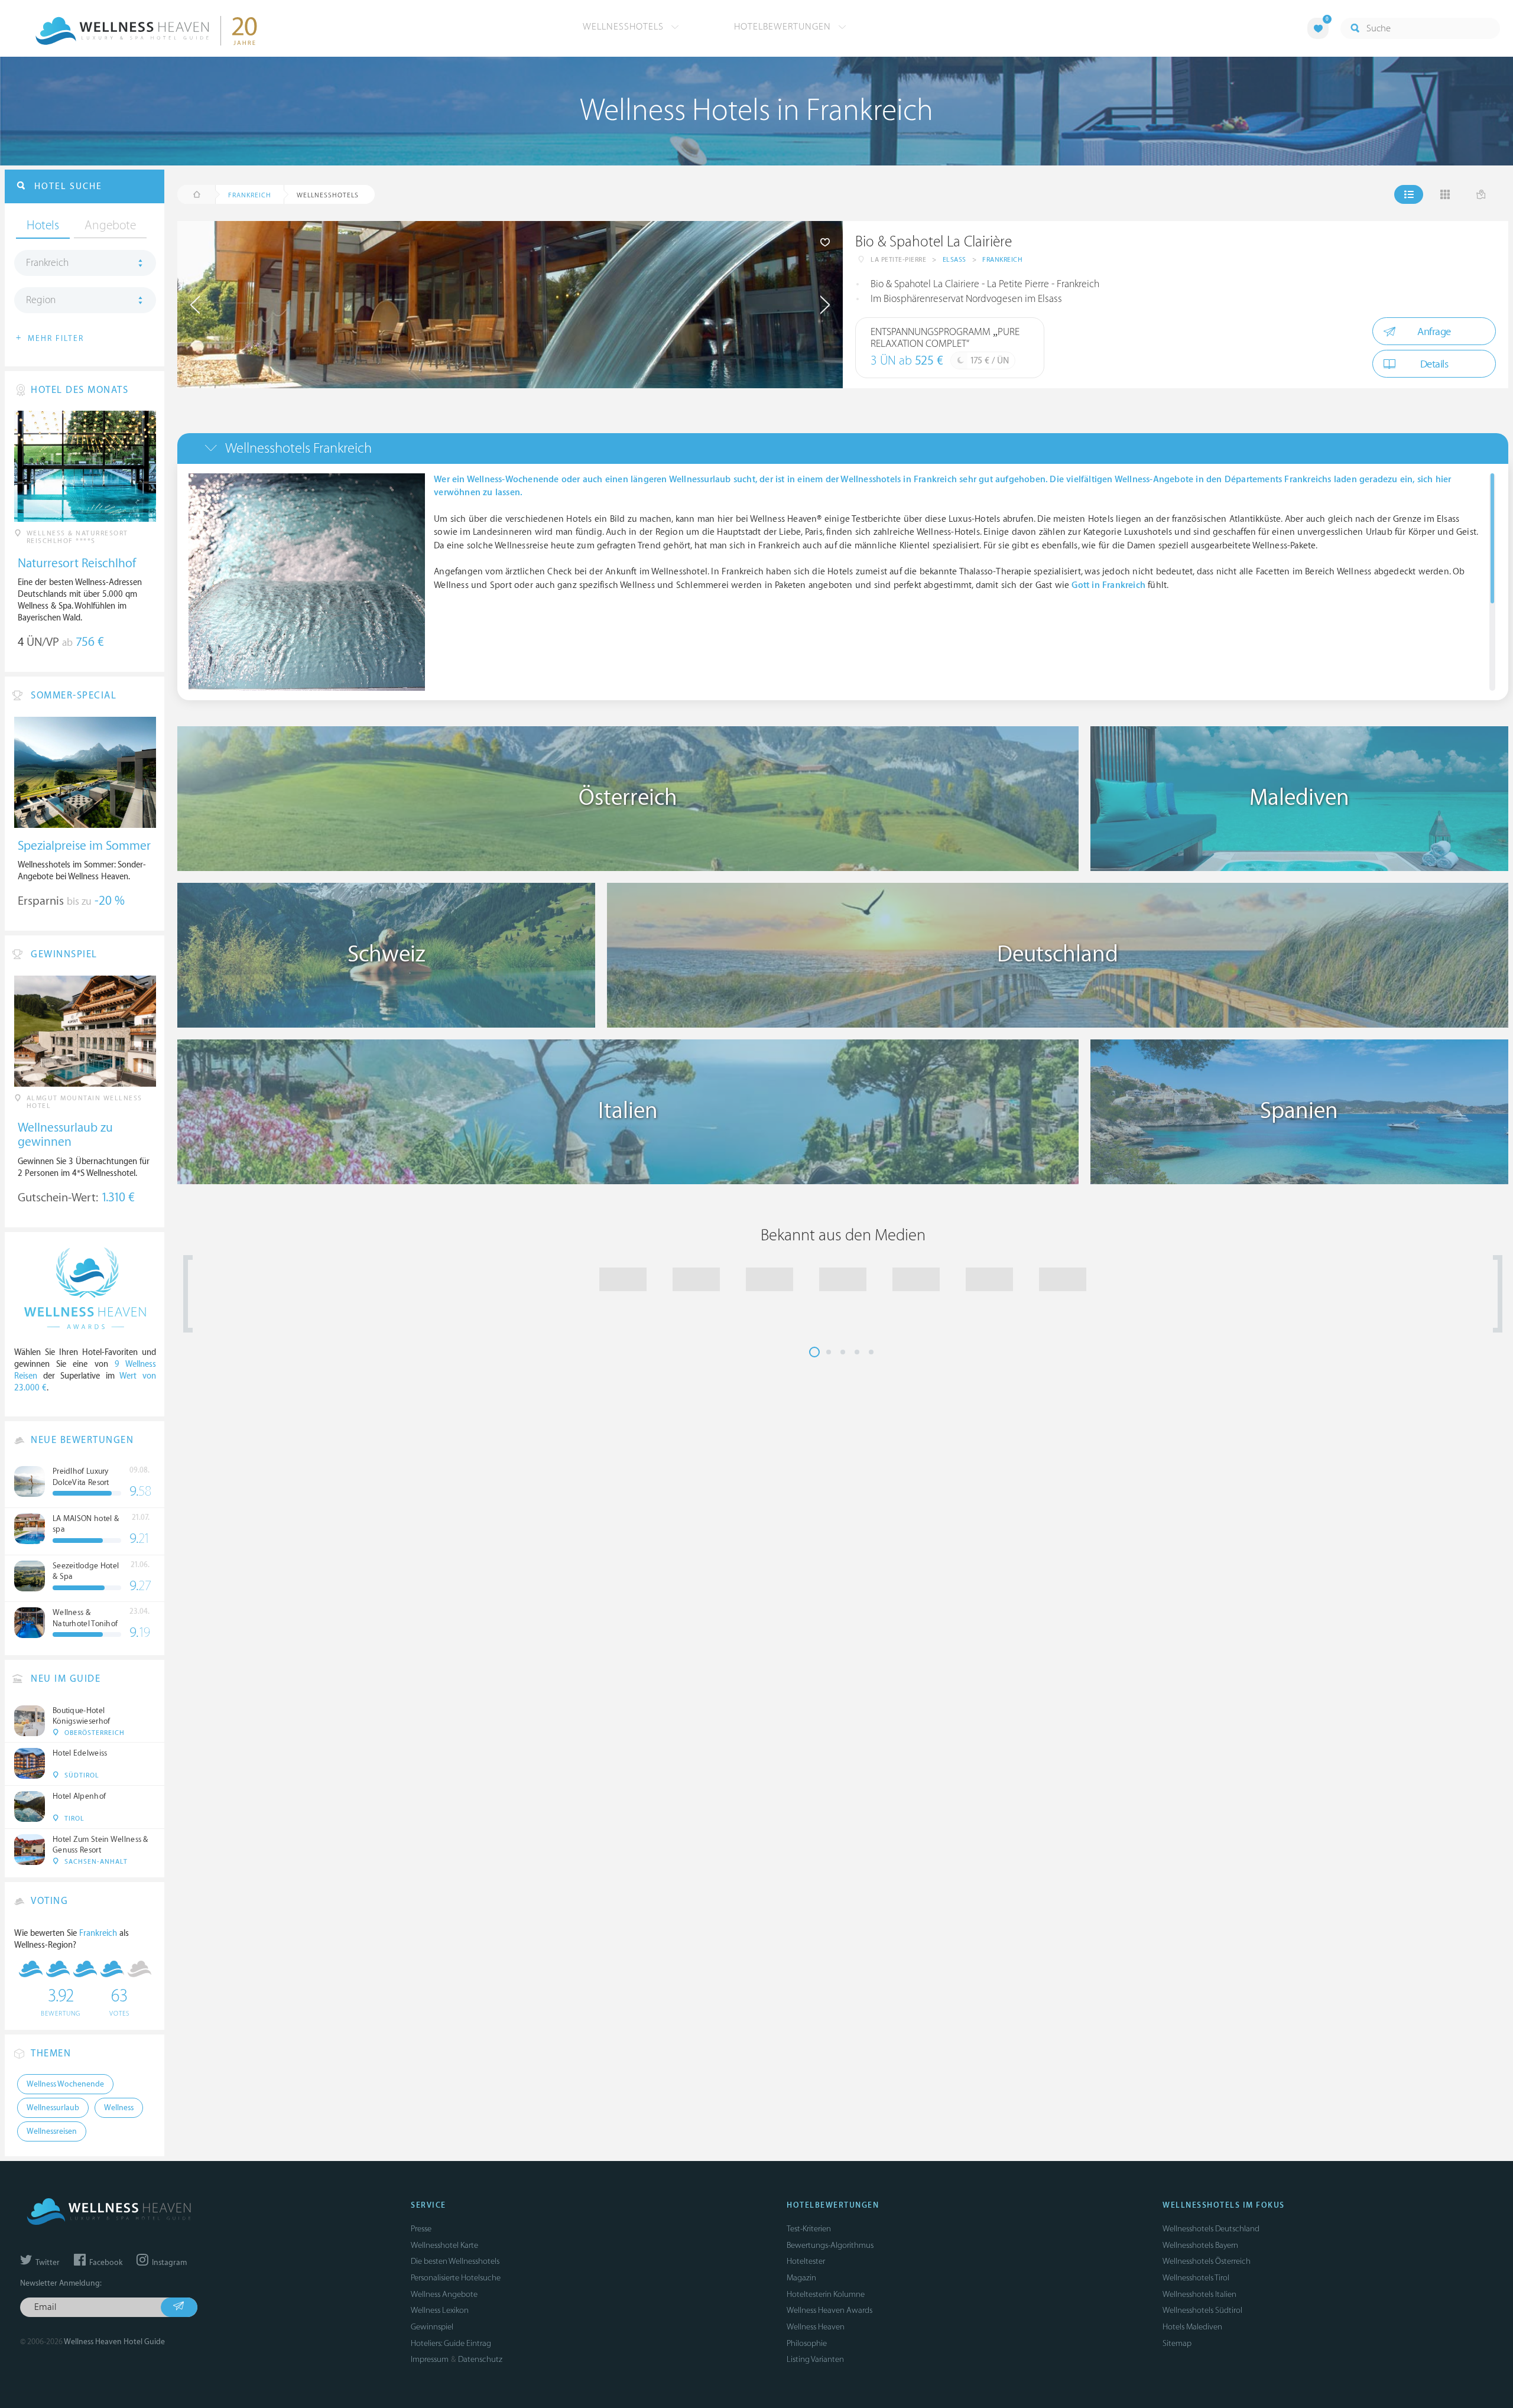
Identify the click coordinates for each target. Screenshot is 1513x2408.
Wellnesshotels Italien (1199, 2294)
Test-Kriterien (809, 2229)
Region (41, 300)
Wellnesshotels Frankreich (298, 448)
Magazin (801, 2278)
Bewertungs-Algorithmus (830, 2245)
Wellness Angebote (444, 2294)
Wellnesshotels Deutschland (1211, 2229)
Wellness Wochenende (65, 2084)
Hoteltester (806, 2261)
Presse (421, 2229)
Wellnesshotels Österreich (1207, 2261)
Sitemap (1177, 2343)
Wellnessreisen (52, 2131)
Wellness (119, 2108)
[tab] (843, 448)
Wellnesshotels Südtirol (1202, 2310)
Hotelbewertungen (784, 27)
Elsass (954, 260)
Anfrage (1434, 332)
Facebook (105, 2263)
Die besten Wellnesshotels (455, 2261)
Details (1434, 364)
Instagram (168, 2263)
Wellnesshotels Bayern (1200, 2245)
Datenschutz (480, 2359)
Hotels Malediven (1192, 2327)
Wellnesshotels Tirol (1196, 2278)
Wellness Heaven (816, 2327)
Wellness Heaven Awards (829, 2310)
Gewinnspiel (432, 2327)
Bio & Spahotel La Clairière (934, 242)
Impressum (430, 2359)
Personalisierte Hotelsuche (456, 2278)
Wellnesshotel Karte (444, 2245)
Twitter (47, 2263)
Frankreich (1002, 260)
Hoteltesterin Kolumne (826, 2294)
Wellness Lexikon (440, 2310)
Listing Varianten (815, 2359)
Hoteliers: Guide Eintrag (451, 2343)
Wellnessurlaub (53, 2108)
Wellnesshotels (625, 27)
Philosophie (807, 2343)
